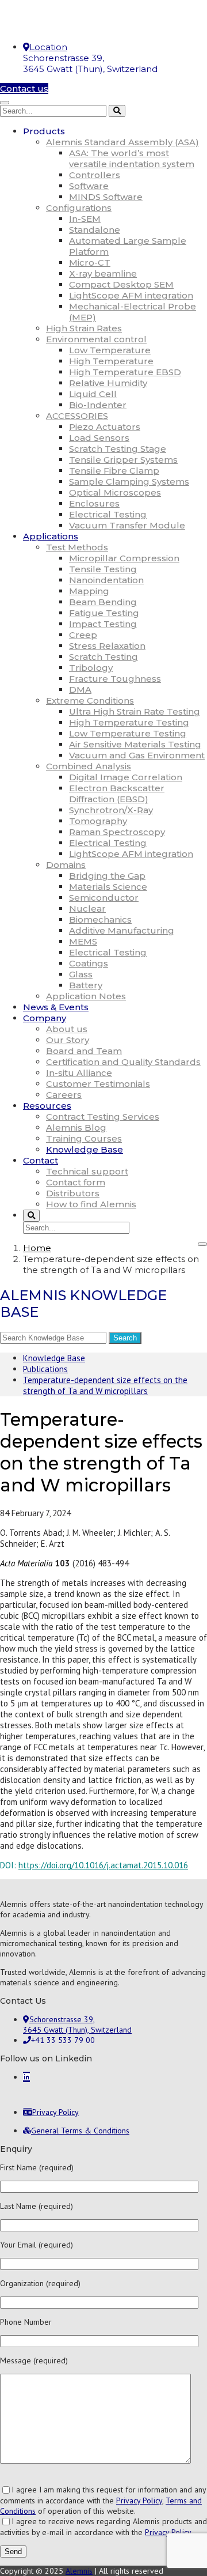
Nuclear (87, 909)
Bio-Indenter (98, 405)
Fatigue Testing (104, 613)
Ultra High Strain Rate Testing (135, 711)
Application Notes (86, 996)
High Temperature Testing (129, 722)
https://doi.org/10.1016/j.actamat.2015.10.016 (103, 1865)
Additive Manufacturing (122, 930)
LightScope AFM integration (131, 295)
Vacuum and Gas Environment (137, 755)
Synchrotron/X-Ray (111, 810)
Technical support (87, 1171)
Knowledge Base (85, 1149)
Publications (45, 1369)
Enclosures (94, 503)
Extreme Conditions (90, 700)
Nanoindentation (106, 580)
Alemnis (79, 2571)
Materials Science (108, 887)
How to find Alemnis (91, 1204)
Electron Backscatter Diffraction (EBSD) (117, 794)
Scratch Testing (103, 657)
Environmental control (96, 339)
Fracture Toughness (115, 679)
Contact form (76, 1182)
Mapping (89, 591)
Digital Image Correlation (126, 777)
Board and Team (84, 1051)
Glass (81, 974)
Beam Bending (103, 602)
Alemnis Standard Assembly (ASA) (122, 142)
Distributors (73, 1193)
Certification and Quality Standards (123, 1062)
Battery (86, 985)
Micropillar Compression (124, 558)
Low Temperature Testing (128, 733)
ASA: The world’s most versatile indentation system (132, 158)
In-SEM (85, 219)
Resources (47, 1106)
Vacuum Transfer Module (127, 525)
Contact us (24, 88)
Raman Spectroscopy (117, 832)
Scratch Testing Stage (118, 449)
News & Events (56, 1007)
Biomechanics (100, 919)
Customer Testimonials (98, 1084)
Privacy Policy (139, 2501)
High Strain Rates (84, 328)
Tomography (98, 821)
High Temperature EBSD (125, 372)
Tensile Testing (103, 569)
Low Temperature (110, 350)
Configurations (79, 208)
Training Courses (84, 1138)
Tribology (91, 668)
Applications (51, 536)
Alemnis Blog (76, 1128)
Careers (64, 1095)
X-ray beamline (103, 273)
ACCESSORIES (77, 416)
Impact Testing (103, 624)
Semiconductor (104, 898)
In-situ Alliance (79, 1073)
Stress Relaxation (107, 646)
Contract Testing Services (103, 1117)
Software (89, 186)
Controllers (95, 175)
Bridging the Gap (107, 876)
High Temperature (111, 361)
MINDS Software (106, 197)
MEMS (83, 941)
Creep (83, 635)
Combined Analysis (89, 766)
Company (45, 1018)
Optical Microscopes (115, 492)
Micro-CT (90, 262)
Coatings (89, 963)
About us (67, 1029)
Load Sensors (99, 438)
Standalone (95, 230)
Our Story (68, 1040)
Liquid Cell (93, 394)
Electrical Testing (108, 514)
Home (37, 1248)
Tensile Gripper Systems (123, 460)
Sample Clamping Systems (129, 481)
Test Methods (77, 547)
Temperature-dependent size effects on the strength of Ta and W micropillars (105, 1385)
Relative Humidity (108, 383)
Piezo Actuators (105, 427)
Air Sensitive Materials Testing (135, 744)
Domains (66, 865)
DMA (80, 690)
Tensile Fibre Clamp (114, 471)
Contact (41, 1160)
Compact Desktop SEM (121, 284)
